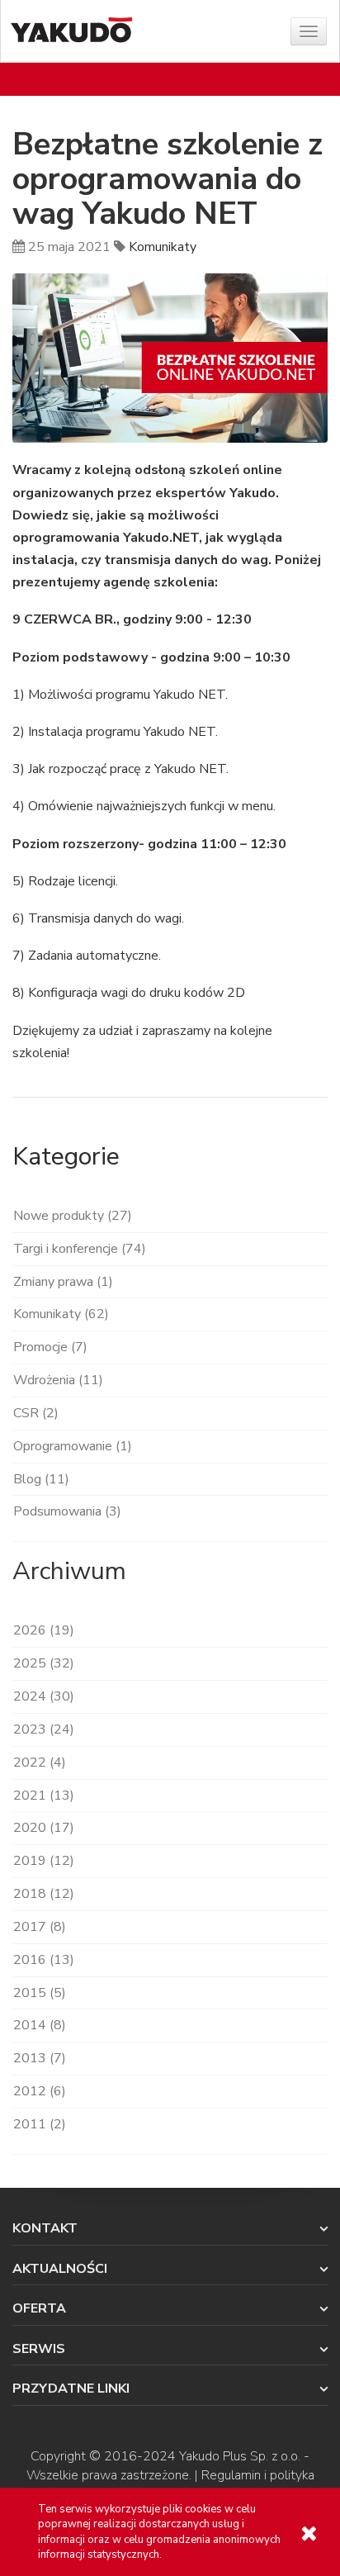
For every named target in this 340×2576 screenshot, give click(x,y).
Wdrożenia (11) (58, 1380)
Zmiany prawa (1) (63, 1282)
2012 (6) (40, 2091)
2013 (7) (40, 2058)
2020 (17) (44, 1828)
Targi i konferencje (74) (80, 1249)
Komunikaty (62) (61, 1314)
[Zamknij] (309, 2533)
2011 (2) (40, 2124)
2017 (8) (40, 1927)
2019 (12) (44, 1861)
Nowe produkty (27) (73, 1216)
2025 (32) (44, 1663)
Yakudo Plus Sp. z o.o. (240, 2456)
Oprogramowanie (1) (73, 1446)
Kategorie (66, 1157)
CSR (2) (36, 1413)
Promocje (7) (50, 1347)
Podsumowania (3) (67, 1511)
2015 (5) (40, 1993)
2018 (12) (44, 1894)
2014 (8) (40, 2025)
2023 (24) (44, 1729)
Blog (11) (41, 1479)
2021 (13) (44, 1796)
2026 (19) (44, 1630)
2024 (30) (44, 1696)
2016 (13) (44, 1960)
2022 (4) (40, 1762)
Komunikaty (163, 247)
